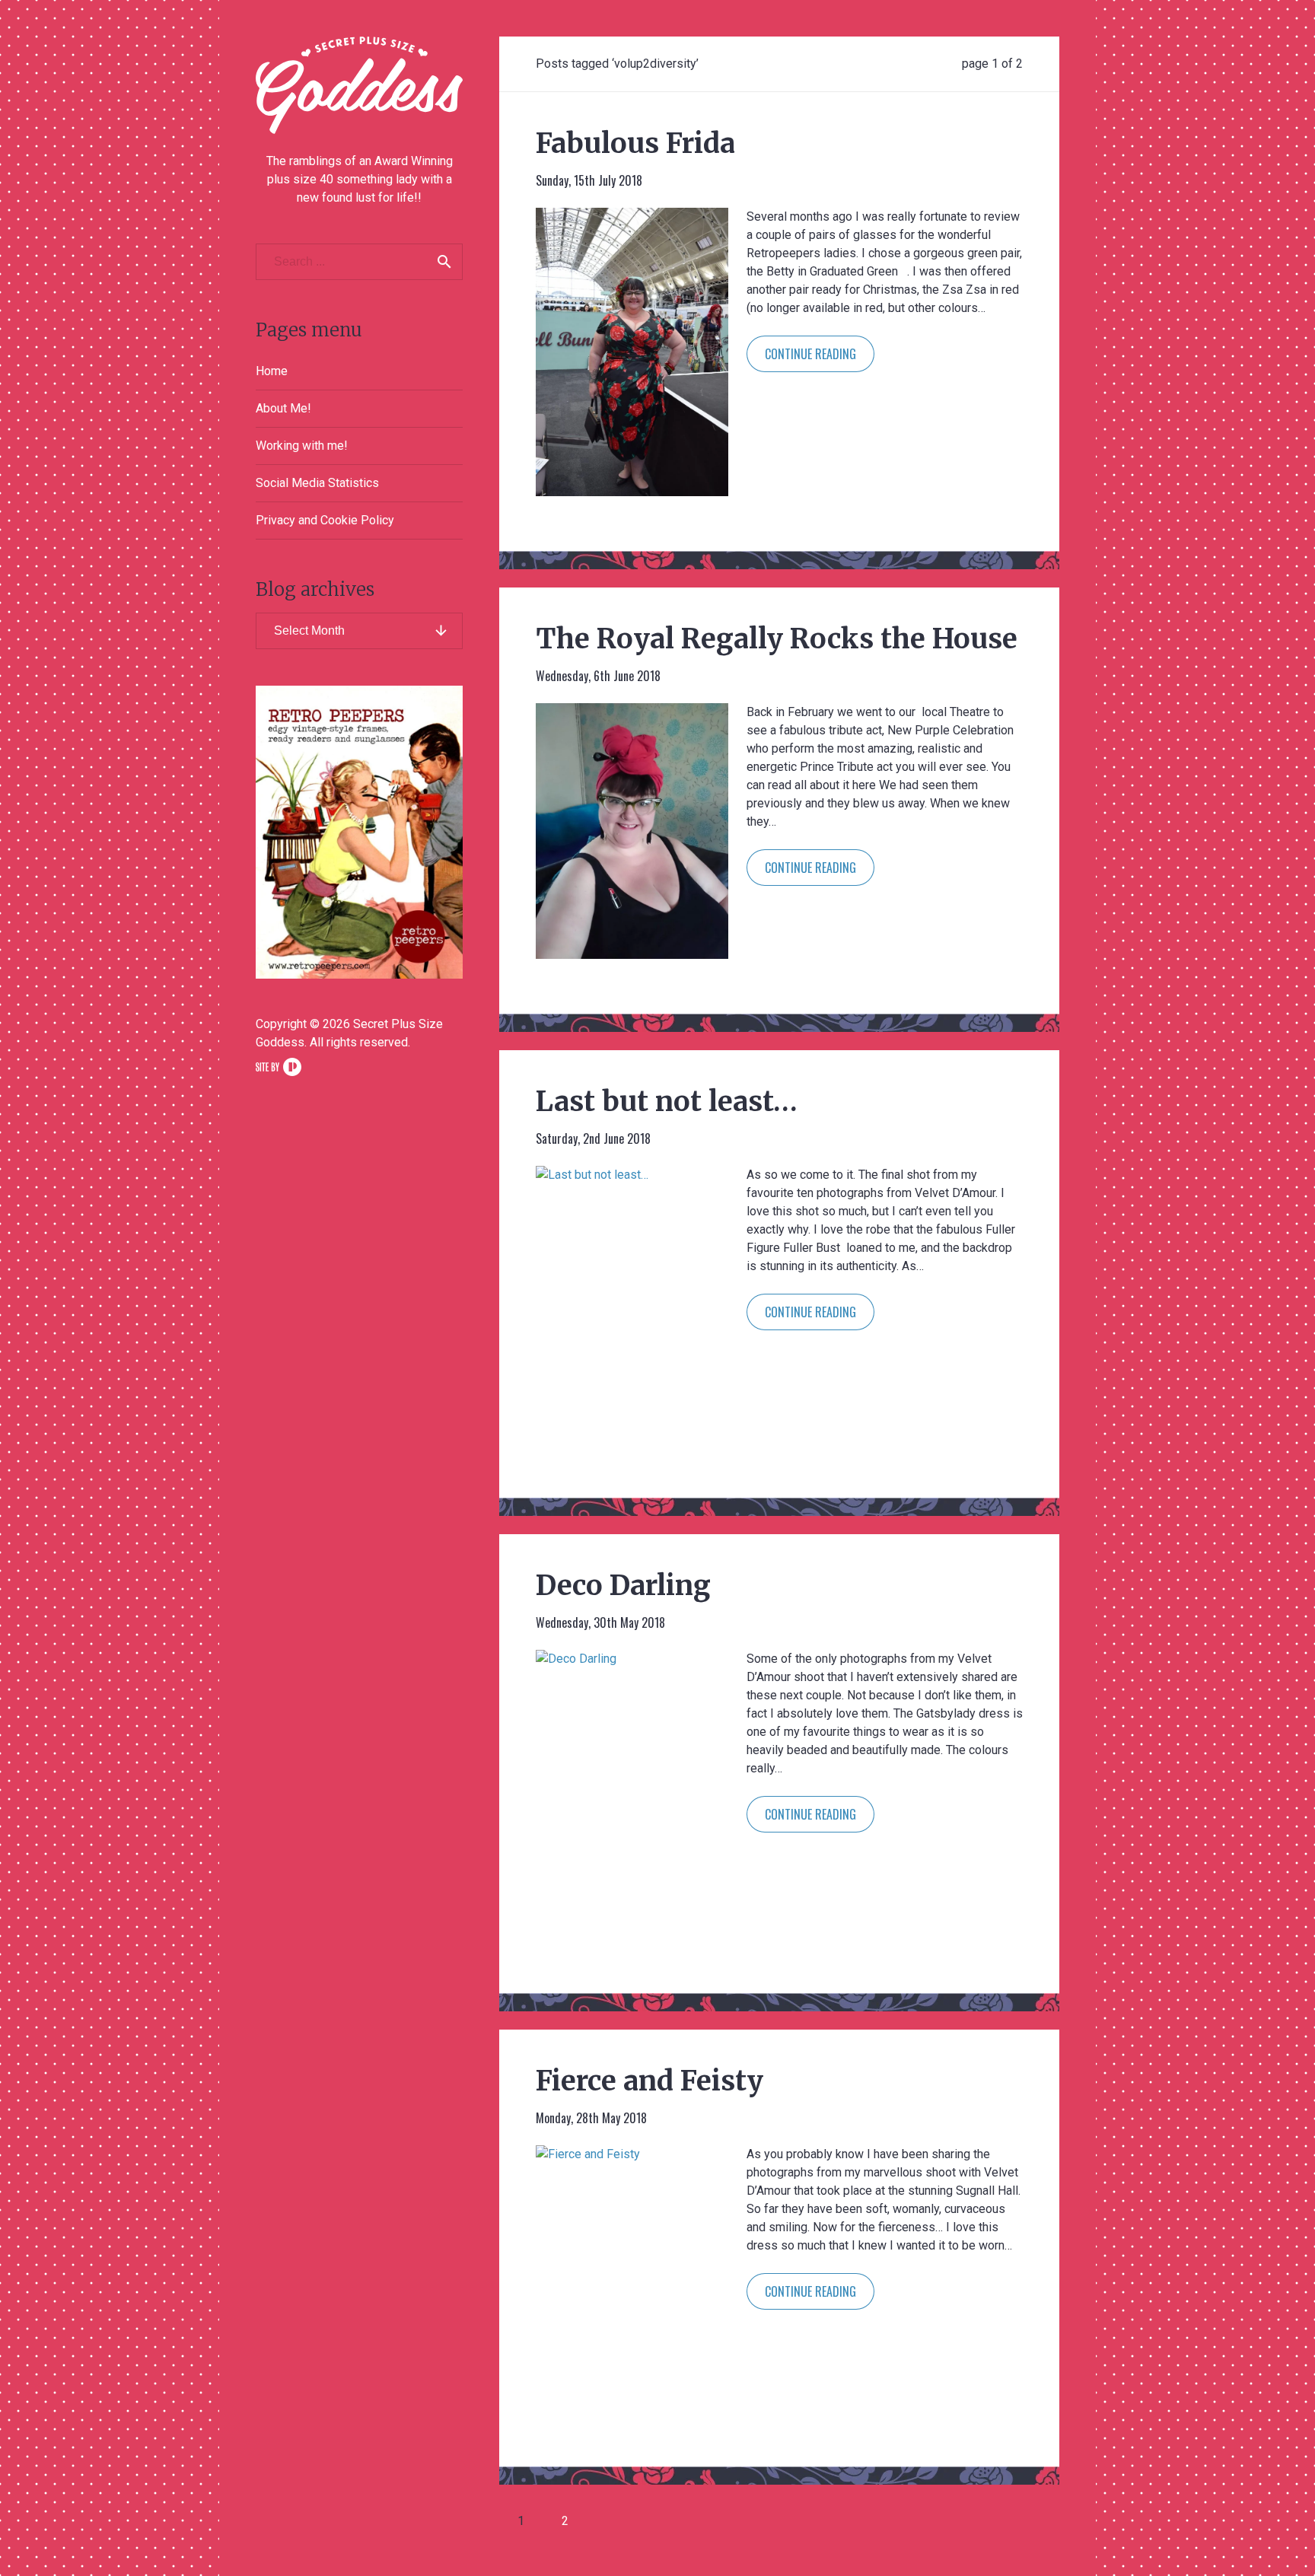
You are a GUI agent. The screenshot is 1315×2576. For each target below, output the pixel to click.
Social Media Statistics (317, 483)
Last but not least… (667, 1102)
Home (272, 371)
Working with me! (302, 446)
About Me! (283, 408)
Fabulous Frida (635, 143)
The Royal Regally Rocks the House (777, 639)
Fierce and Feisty (650, 2081)
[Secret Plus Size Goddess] (359, 85)
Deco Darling (623, 1586)
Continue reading (810, 354)
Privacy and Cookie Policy (325, 520)
